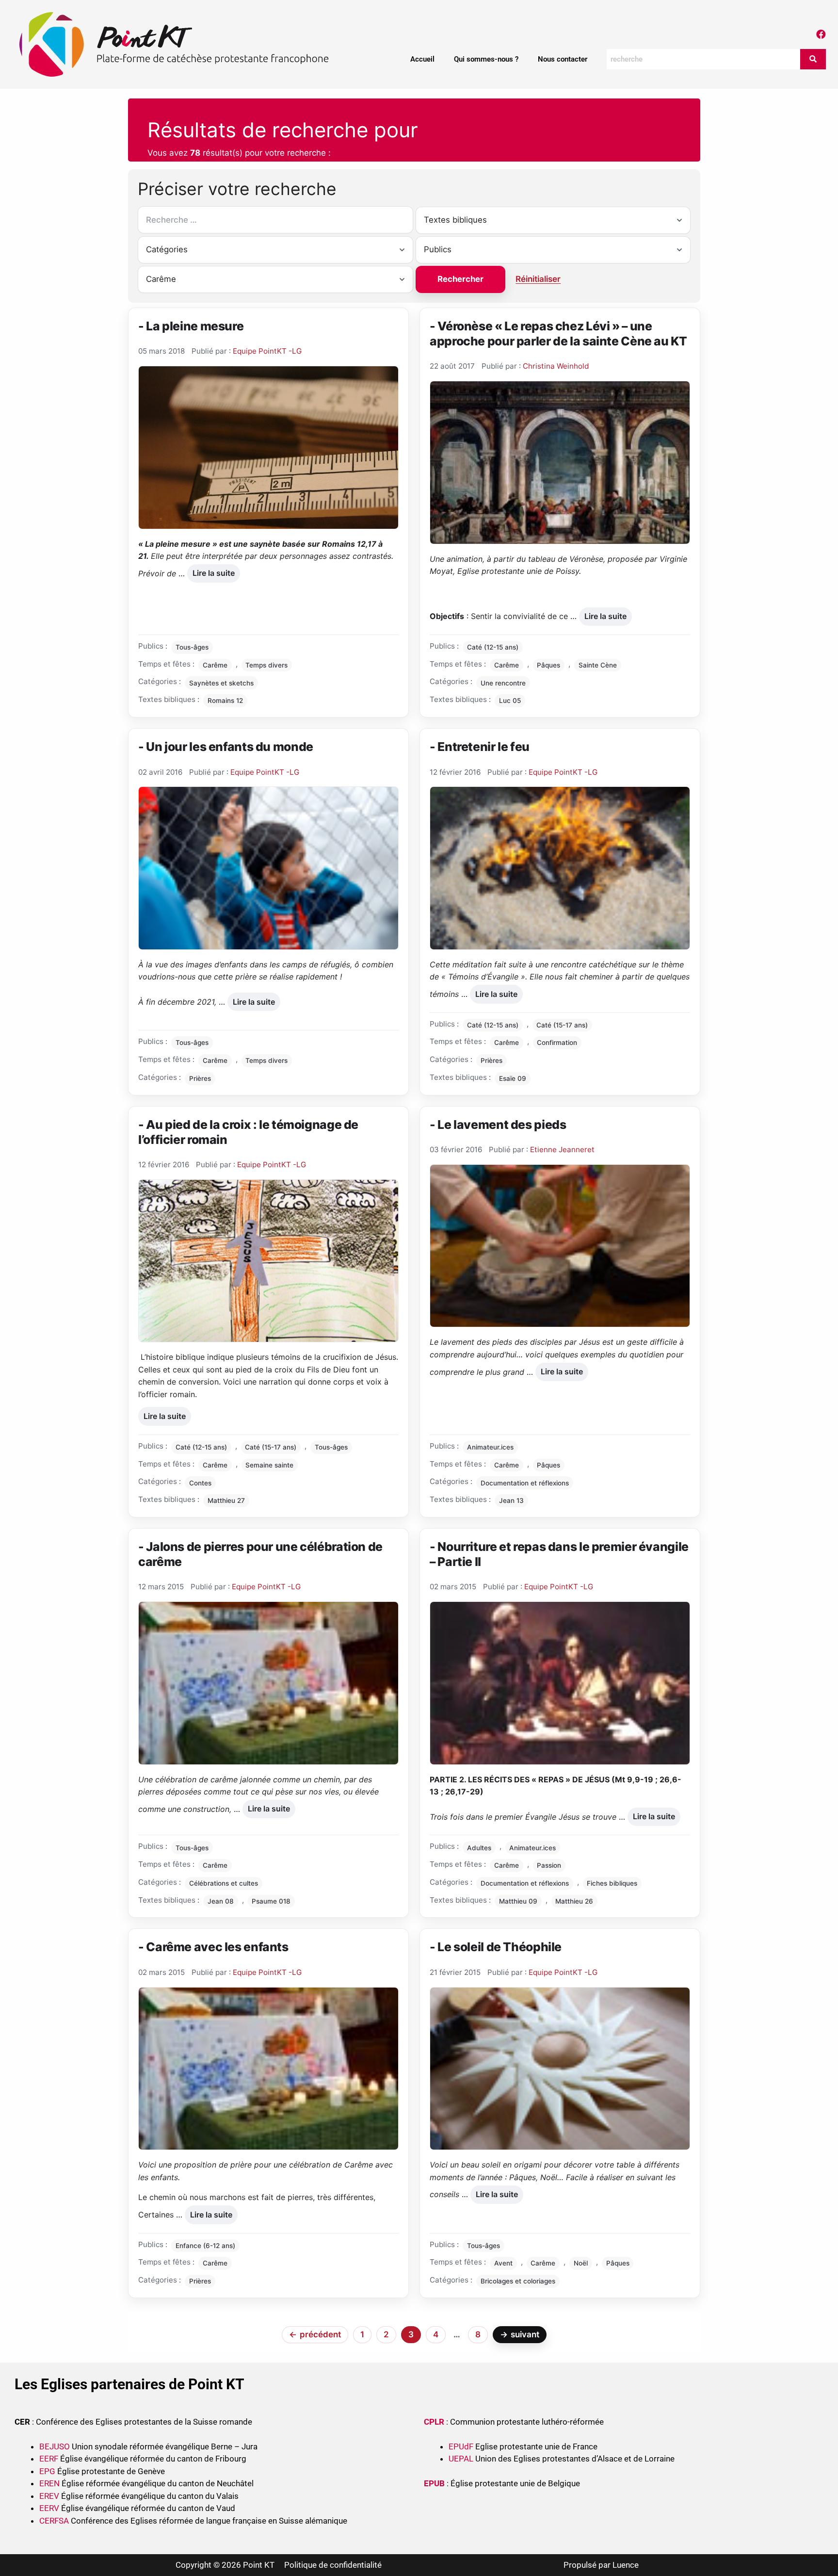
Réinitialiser (538, 279)
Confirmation (557, 1043)
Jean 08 (221, 1901)
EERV (49, 2508)
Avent (503, 2263)
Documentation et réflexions (525, 1483)
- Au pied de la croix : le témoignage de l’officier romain (248, 1132)
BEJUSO (56, 2446)
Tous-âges (192, 647)
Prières (200, 1078)
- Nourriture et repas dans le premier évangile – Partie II (559, 1554)
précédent (315, 2334)
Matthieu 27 (226, 1500)
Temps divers (266, 665)
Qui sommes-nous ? (486, 59)
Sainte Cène (598, 665)
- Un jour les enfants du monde (226, 747)
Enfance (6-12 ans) (205, 2246)
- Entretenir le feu (480, 747)
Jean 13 (511, 1500)
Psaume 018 (271, 1901)
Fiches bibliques (612, 1883)
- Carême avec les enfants (213, 1947)
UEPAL (461, 2459)
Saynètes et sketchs (221, 683)
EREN (49, 2483)
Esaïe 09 (513, 1078)
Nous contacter (563, 59)
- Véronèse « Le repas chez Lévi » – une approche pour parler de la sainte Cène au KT (558, 334)
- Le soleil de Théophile (496, 1947)
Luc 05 (510, 701)
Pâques (548, 665)
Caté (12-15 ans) (493, 647)
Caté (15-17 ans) (562, 1025)
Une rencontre (503, 683)
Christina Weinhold (556, 366)
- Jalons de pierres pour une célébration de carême (260, 1554)
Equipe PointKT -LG (267, 351)
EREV (49, 2496)
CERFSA (54, 2521)
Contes (200, 1483)
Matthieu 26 (574, 1901)
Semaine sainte (269, 1465)
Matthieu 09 (518, 1901)
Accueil (422, 59)
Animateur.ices (490, 1447)
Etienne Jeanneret (562, 1149)
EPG (47, 2471)
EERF (49, 2459)
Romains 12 (225, 701)
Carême (215, 665)
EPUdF (461, 2446)
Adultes (479, 1848)
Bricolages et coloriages (518, 2281)
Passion (549, 1865)
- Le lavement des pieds (498, 1125)
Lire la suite (213, 571)
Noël (581, 2263)
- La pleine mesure (191, 326)
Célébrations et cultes (224, 1883)
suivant (520, 2334)
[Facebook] (821, 34)
